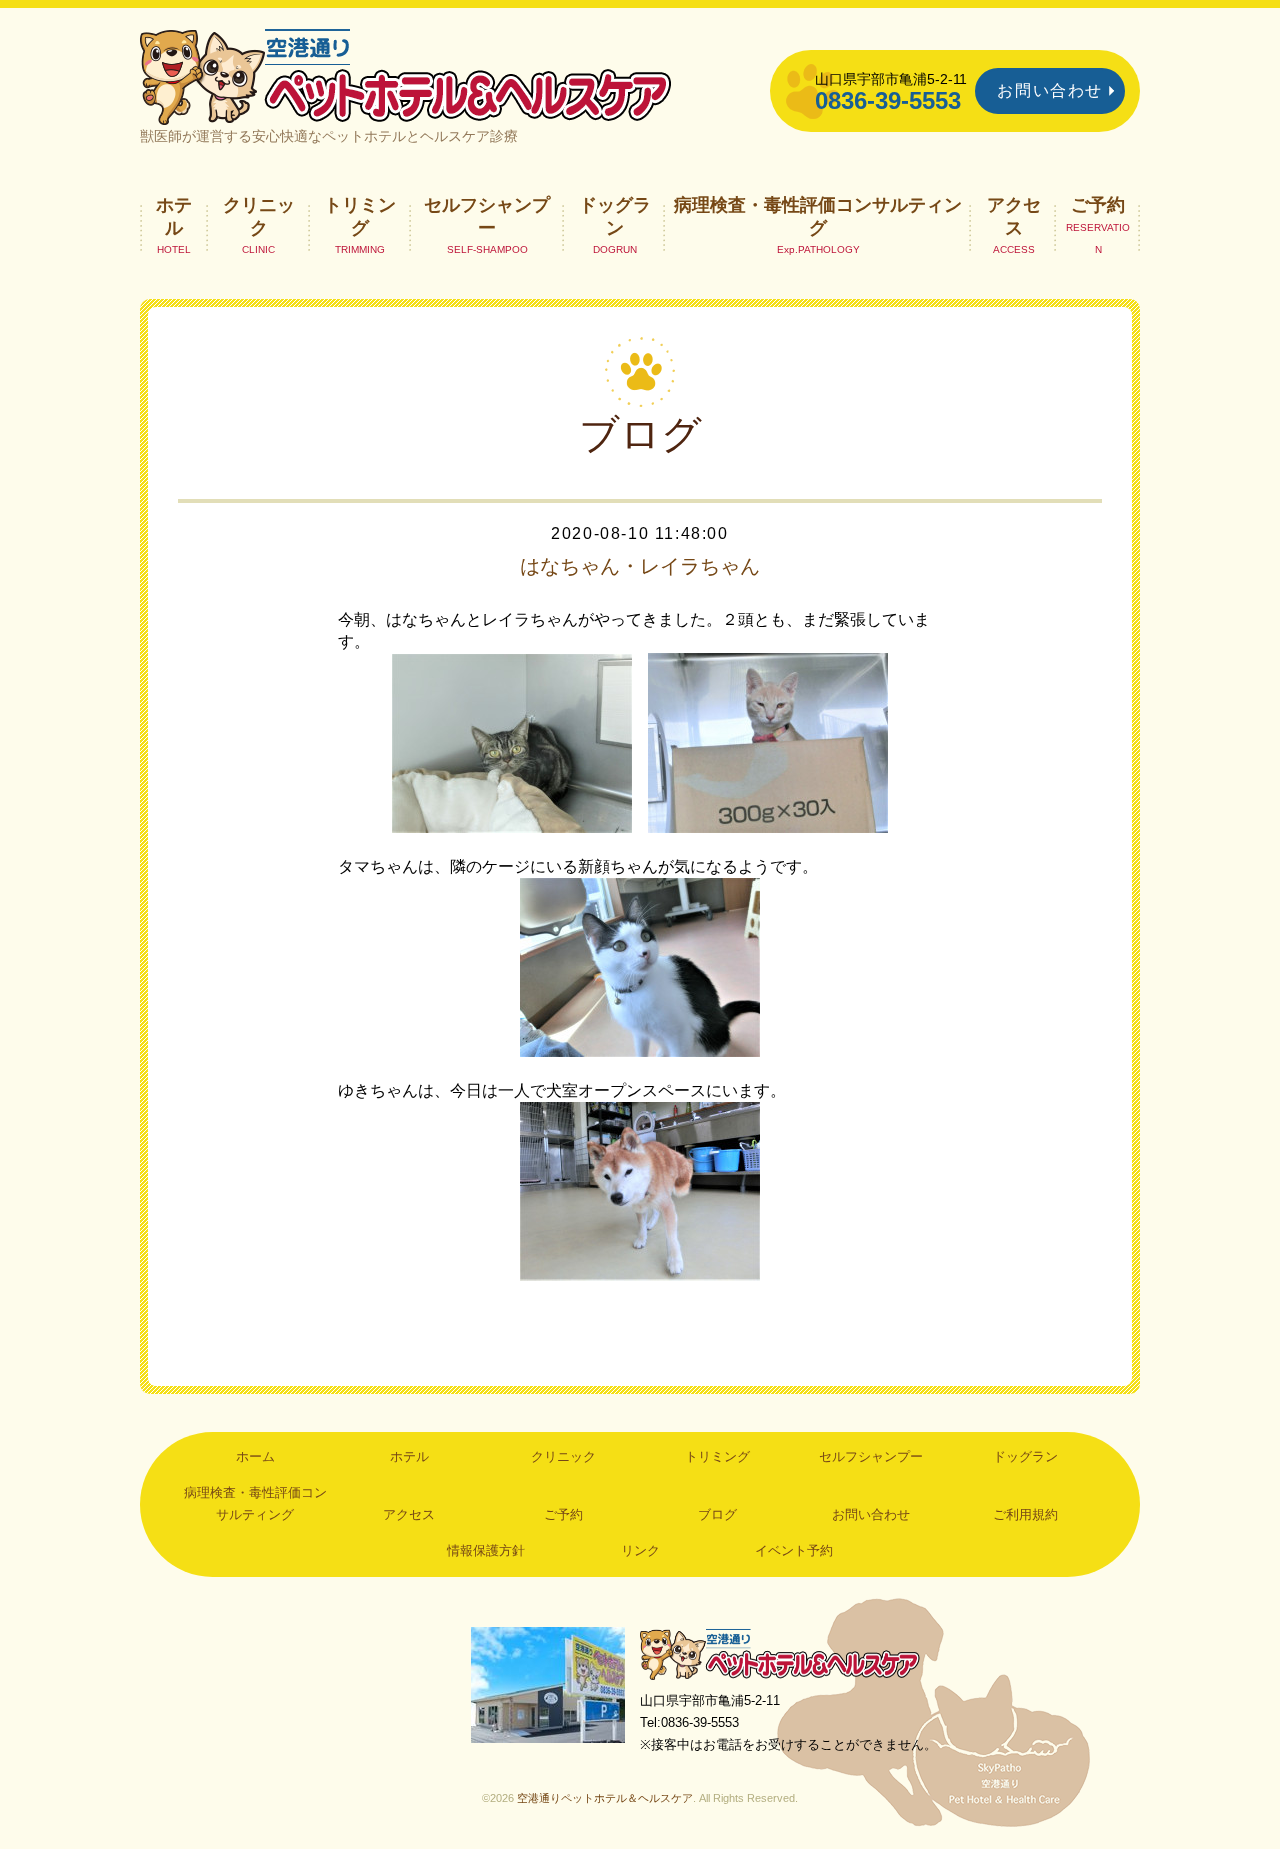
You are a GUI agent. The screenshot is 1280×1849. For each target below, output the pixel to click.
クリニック (259, 216)
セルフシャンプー (487, 216)
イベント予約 (794, 1550)
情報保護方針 (486, 1550)
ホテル (174, 216)
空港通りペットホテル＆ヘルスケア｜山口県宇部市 (406, 75)
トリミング (360, 216)
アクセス (1014, 216)
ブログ (717, 1514)
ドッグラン (615, 216)
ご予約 (1098, 205)
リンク (640, 1550)
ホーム (255, 1456)
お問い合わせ (1050, 90)
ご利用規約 (1025, 1514)
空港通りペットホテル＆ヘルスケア (780, 1653)
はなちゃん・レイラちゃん (640, 566)
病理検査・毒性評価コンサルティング (818, 216)
